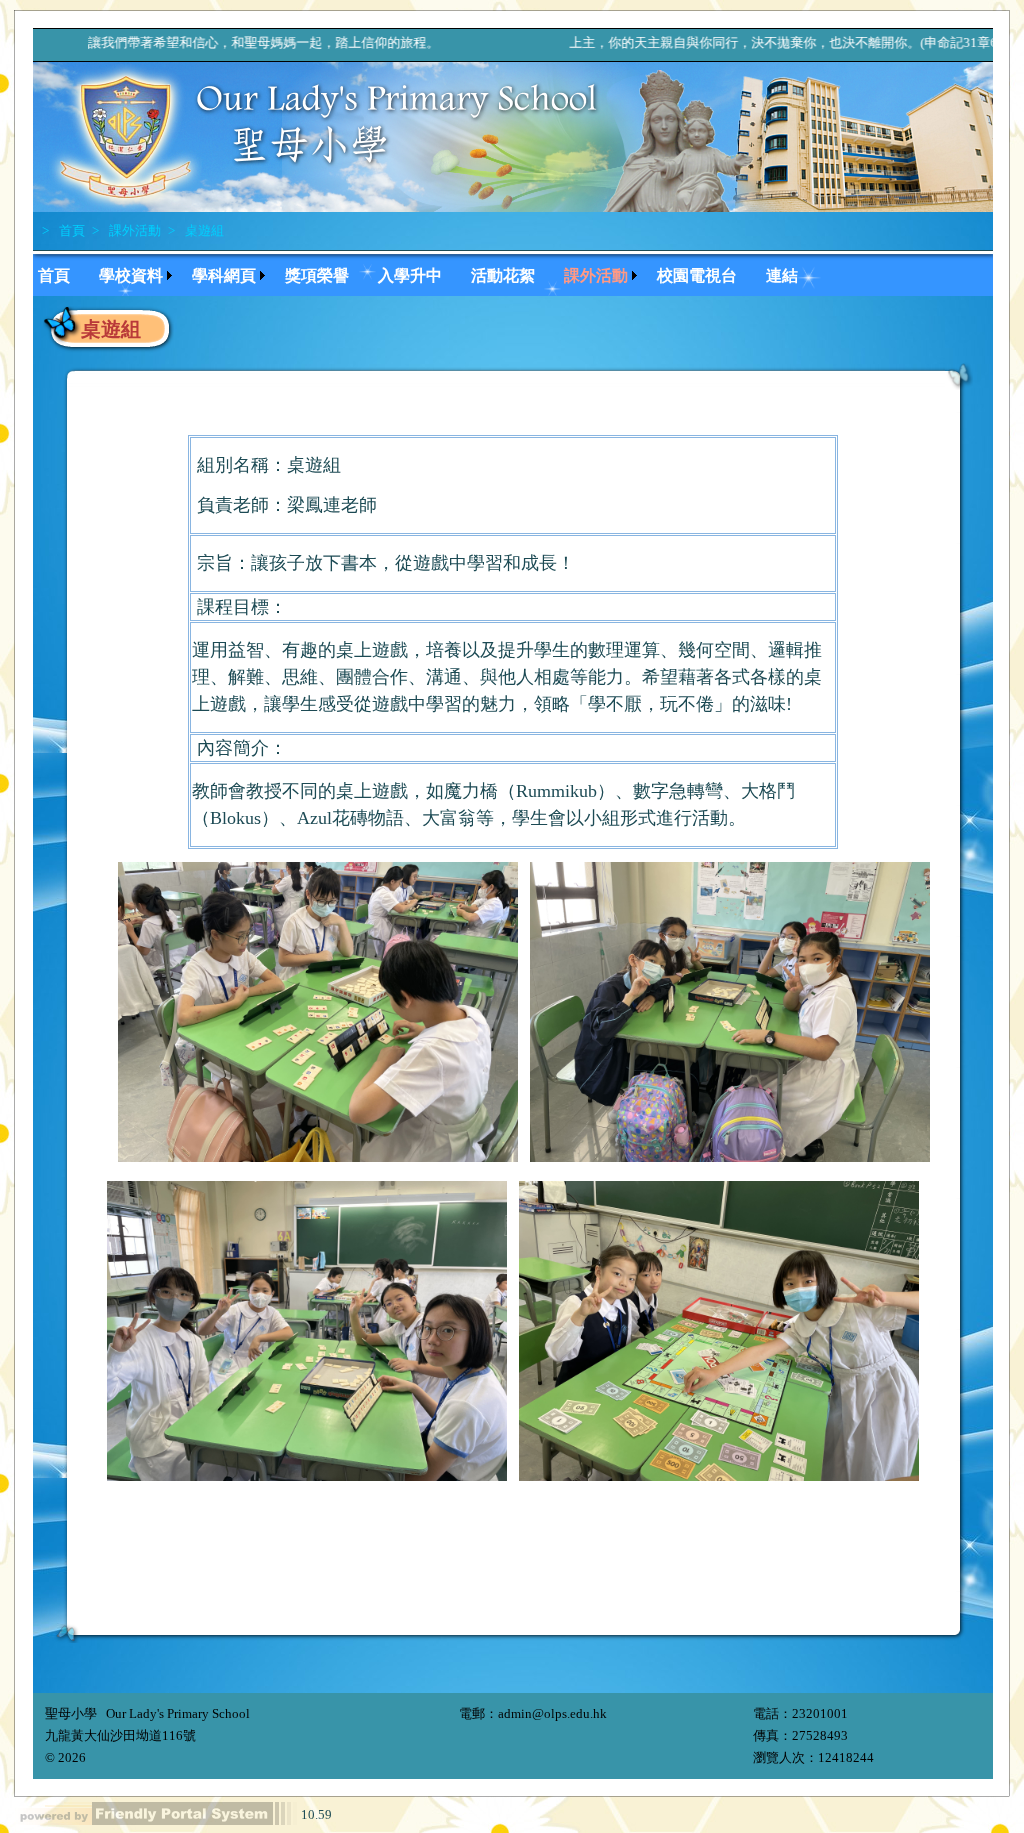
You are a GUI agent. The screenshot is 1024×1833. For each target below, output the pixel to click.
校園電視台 (697, 275)
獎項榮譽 (317, 275)
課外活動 (133, 230)
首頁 (70, 230)
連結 (782, 275)
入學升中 (410, 275)
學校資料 (131, 275)
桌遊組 (203, 230)
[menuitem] (63, 273)
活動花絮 (503, 275)
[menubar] (427, 273)
